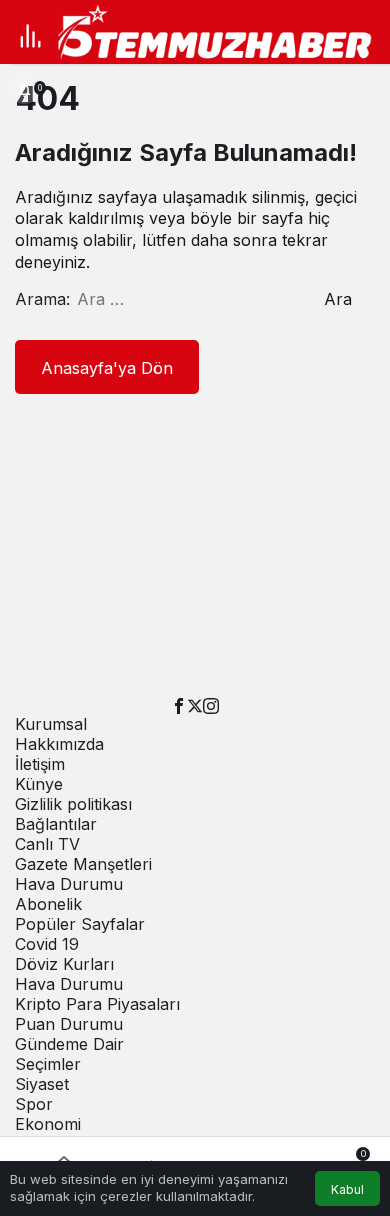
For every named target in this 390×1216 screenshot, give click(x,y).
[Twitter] (195, 704)
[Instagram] (211, 704)
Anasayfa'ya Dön (107, 368)
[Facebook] (179, 704)
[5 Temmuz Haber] (221, 34)
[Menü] (30, 36)
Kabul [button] (347, 1189)
